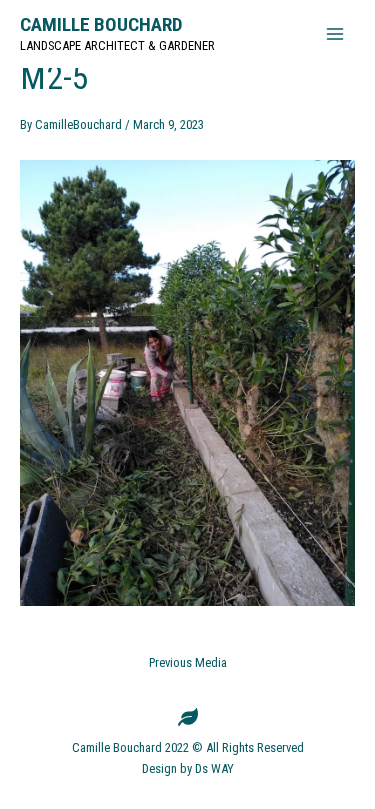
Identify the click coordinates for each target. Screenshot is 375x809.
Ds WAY (214, 768)
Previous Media (188, 663)
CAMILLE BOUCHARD (101, 24)
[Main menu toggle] (335, 33)
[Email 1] (188, 717)
